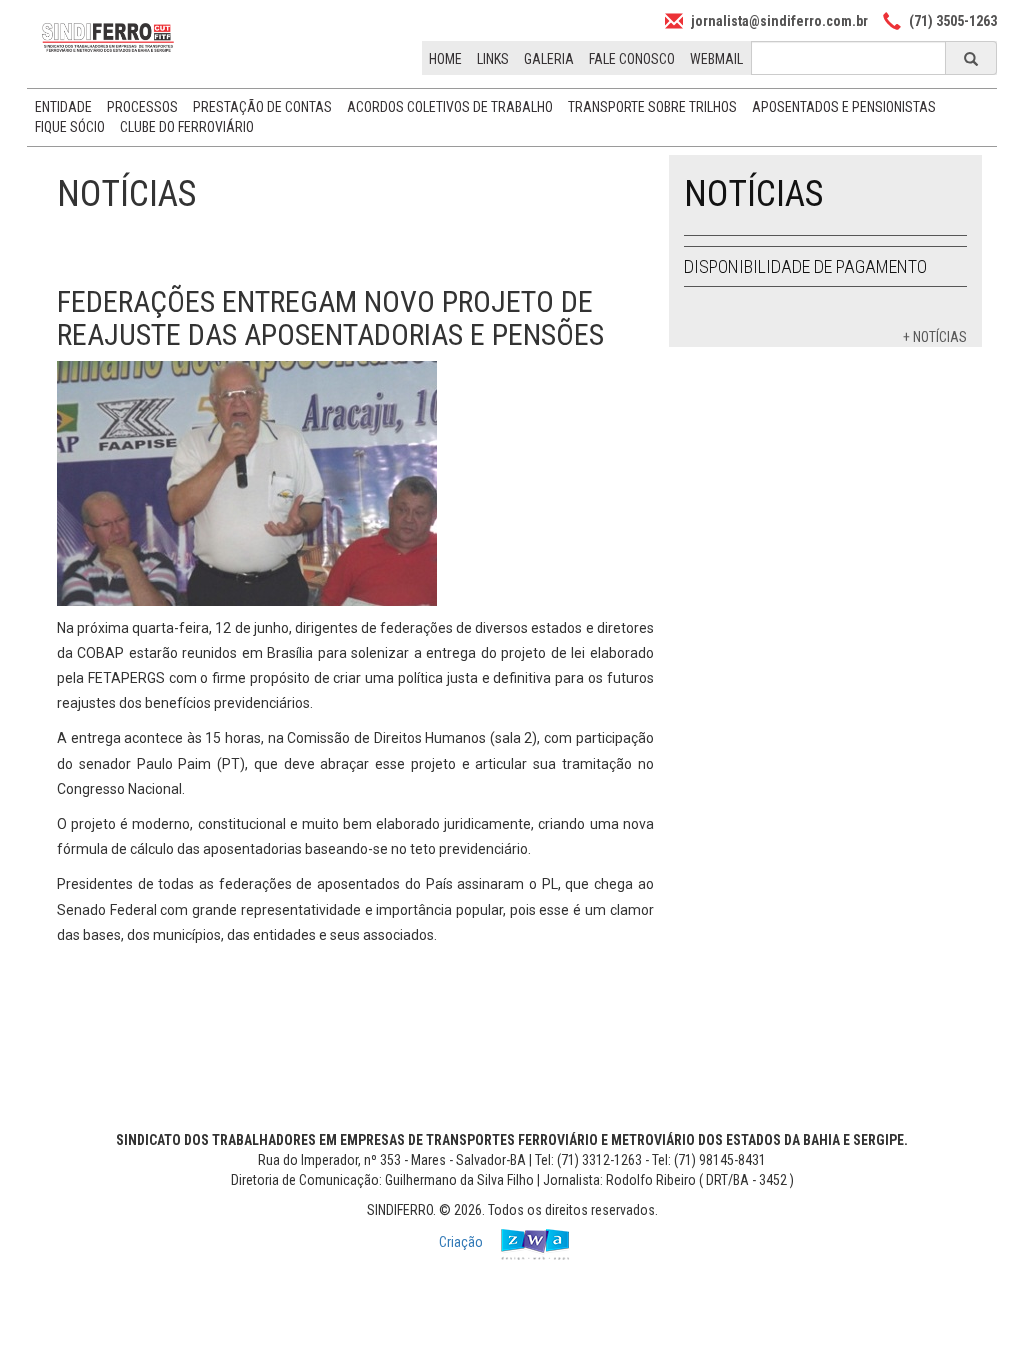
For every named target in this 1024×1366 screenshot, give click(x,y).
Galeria (549, 59)
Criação (462, 1243)
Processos (142, 107)
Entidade (63, 107)
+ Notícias (935, 337)
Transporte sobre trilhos (652, 107)
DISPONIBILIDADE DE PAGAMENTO (805, 266)
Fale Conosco (632, 59)
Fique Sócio (70, 127)
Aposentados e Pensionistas (844, 107)
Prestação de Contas (262, 107)
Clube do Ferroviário (187, 127)
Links (493, 59)
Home (445, 59)
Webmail (716, 59)
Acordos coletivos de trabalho (450, 107)
